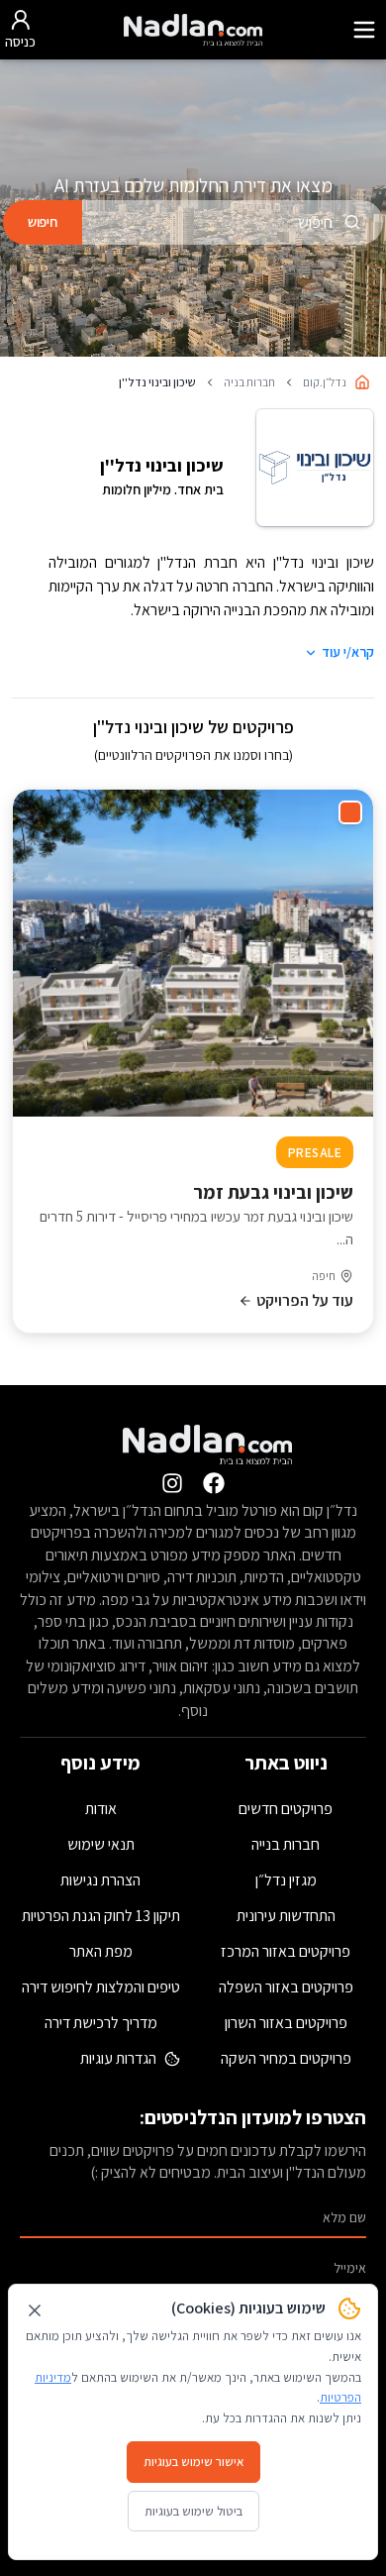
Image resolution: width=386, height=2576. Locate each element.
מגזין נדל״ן (286, 1880)
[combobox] (233, 222)
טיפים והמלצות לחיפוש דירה (101, 1987)
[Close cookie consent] (35, 2310)
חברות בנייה (286, 1844)
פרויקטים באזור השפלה (286, 1987)
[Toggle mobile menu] (364, 30)
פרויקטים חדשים (286, 1809)
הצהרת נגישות (100, 1880)
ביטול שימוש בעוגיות (193, 2511)
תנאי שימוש (101, 1844)
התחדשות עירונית (286, 1916)
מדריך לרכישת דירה (101, 2023)
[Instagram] (172, 1483)
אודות (101, 1809)
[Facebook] (214, 1483)
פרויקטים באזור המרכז (286, 1951)
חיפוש (43, 222)
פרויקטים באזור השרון (286, 2023)
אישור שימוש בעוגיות (193, 2462)
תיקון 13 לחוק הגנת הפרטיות (101, 1916)
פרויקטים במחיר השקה (286, 2058)
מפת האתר (101, 1951)
